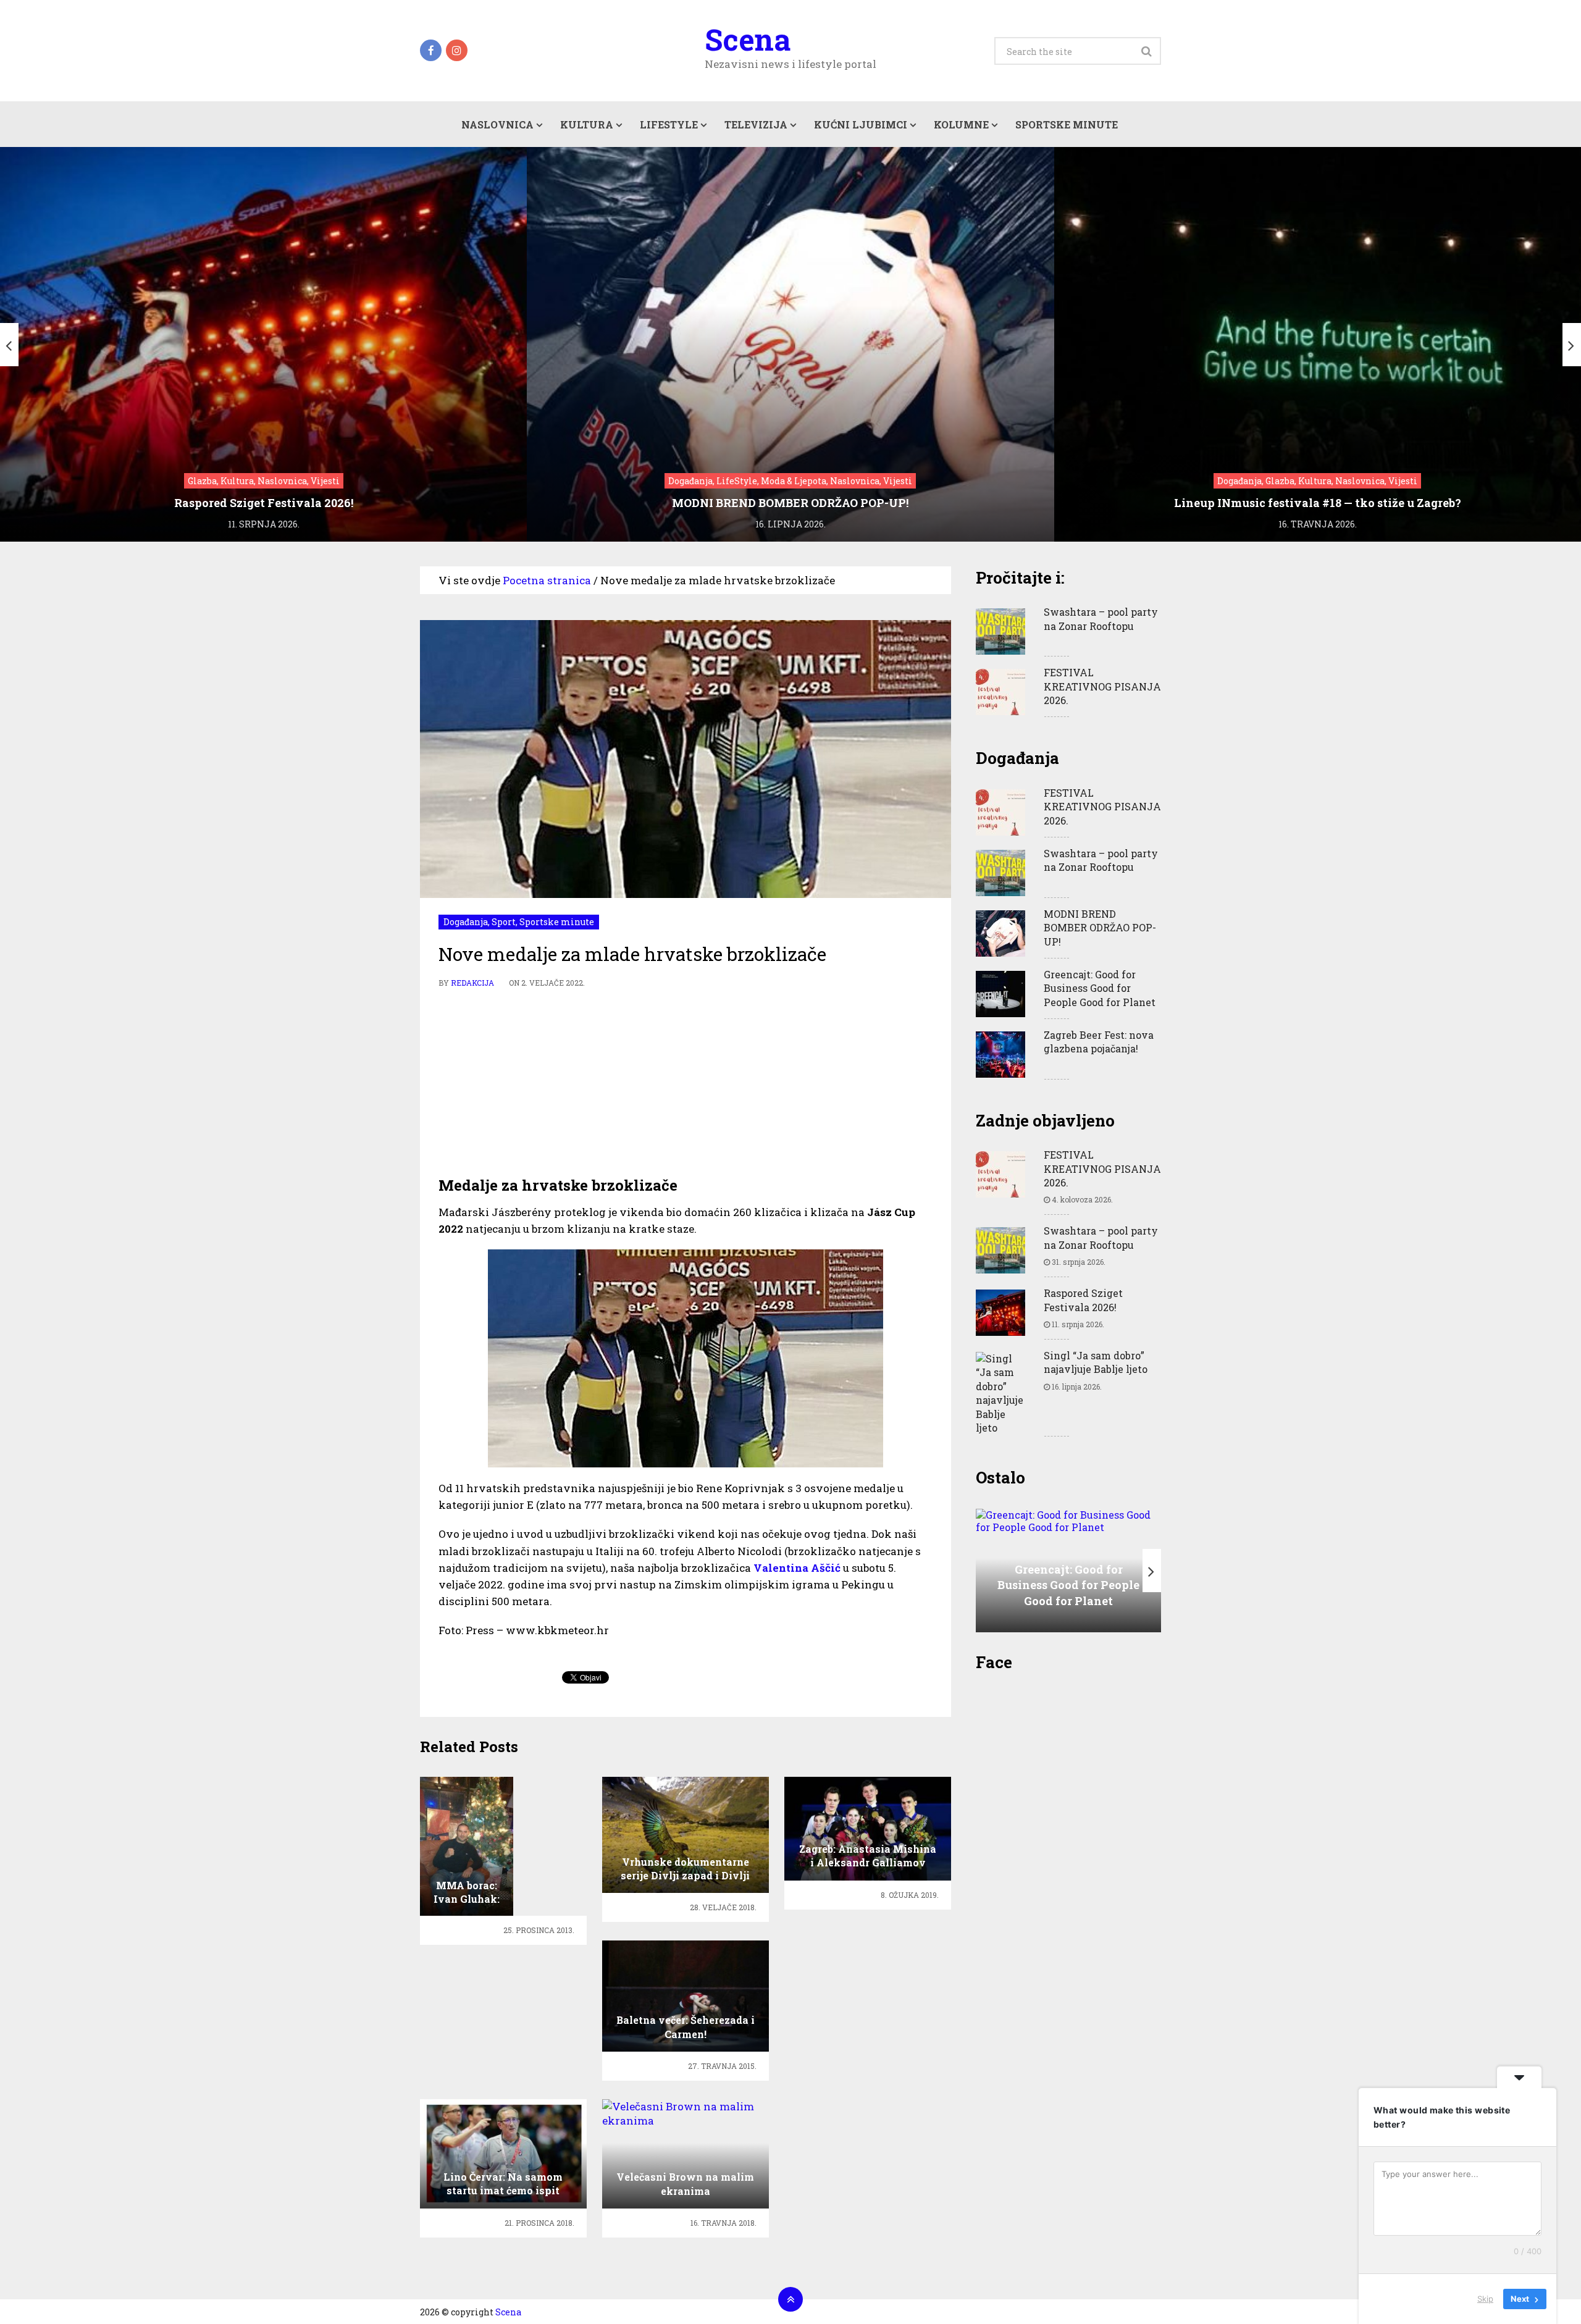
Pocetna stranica (547, 580)
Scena (748, 40)
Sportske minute (1067, 124)
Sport (504, 922)
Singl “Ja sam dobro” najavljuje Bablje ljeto (1096, 1362)
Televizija (756, 124)
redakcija (472, 983)
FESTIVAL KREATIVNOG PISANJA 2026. (1102, 686)
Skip (1485, 2299)
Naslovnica (497, 124)
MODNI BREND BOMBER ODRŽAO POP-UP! (1100, 928)
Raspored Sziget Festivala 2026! (1083, 1300)
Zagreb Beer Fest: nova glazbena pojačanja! (1099, 1042)
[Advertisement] (686, 1083)
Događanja (466, 922)
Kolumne (961, 124)
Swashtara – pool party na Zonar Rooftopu (1101, 619)
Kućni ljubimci (861, 124)
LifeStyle (669, 124)
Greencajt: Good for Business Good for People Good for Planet (1100, 988)
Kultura (587, 124)
